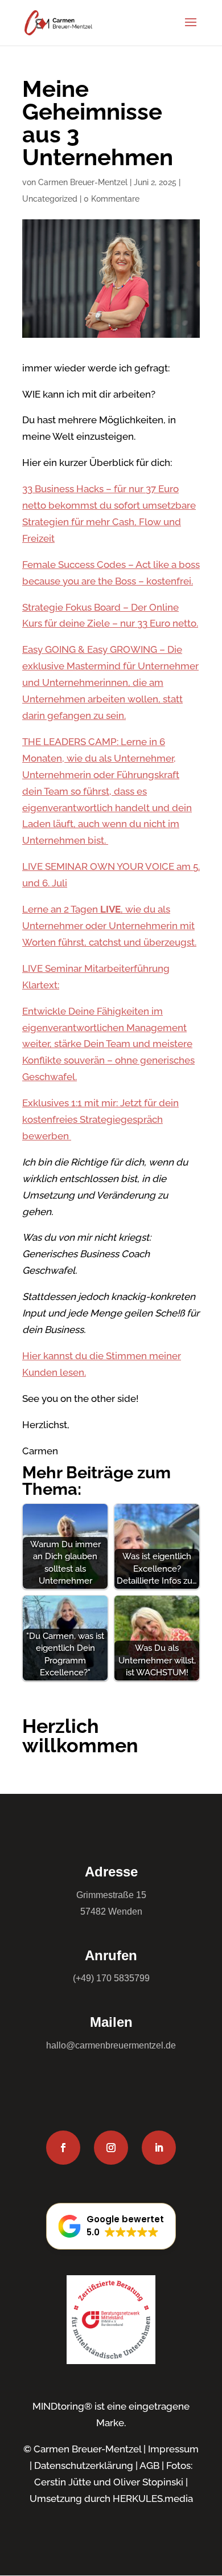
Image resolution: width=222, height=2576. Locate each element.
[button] (111, 2226)
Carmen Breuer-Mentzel (83, 182)
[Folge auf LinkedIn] (159, 2148)
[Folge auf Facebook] (63, 2148)
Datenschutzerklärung (84, 2465)
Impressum (173, 2449)
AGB (149, 2465)
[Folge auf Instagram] (111, 2148)
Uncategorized (50, 199)
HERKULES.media (153, 2499)
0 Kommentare (112, 199)
